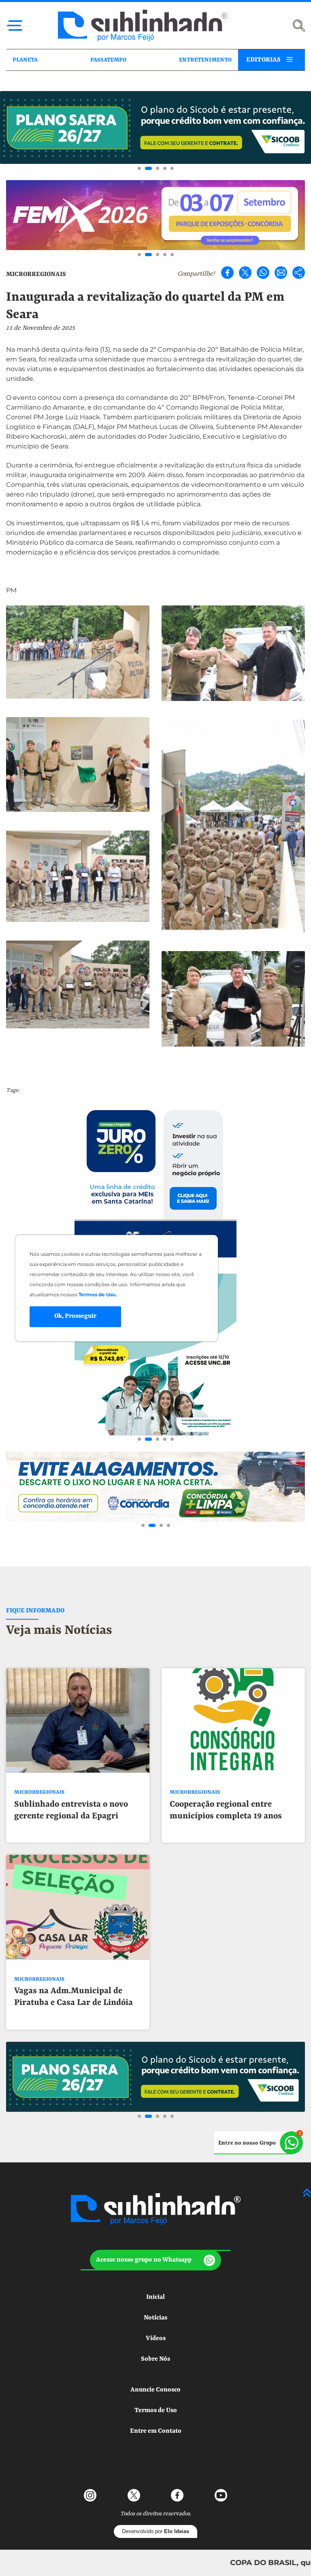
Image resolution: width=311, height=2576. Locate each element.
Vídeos (156, 2338)
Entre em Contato (156, 2431)
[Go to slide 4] (165, 168)
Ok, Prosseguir (75, 1317)
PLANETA (25, 60)
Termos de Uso (156, 2410)
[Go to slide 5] (172, 168)
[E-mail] (281, 273)
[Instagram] (90, 2495)
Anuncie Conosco (155, 2390)
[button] (155, 2260)
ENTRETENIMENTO (205, 60)
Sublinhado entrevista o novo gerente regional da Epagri (71, 1810)
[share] (299, 273)
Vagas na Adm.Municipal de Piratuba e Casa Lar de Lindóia (73, 1997)
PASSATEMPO (108, 60)
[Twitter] (245, 273)
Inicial (155, 2297)
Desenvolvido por (155, 2531)
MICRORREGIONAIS (36, 274)
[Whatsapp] (263, 273)
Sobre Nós (155, 2359)
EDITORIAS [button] (263, 60)
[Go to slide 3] (156, 168)
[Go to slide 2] (147, 168)
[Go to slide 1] (139, 168)
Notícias (155, 2318)
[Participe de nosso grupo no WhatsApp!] (259, 2143)
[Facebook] (227, 273)
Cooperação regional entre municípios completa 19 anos (226, 1810)
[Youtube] (221, 2495)
